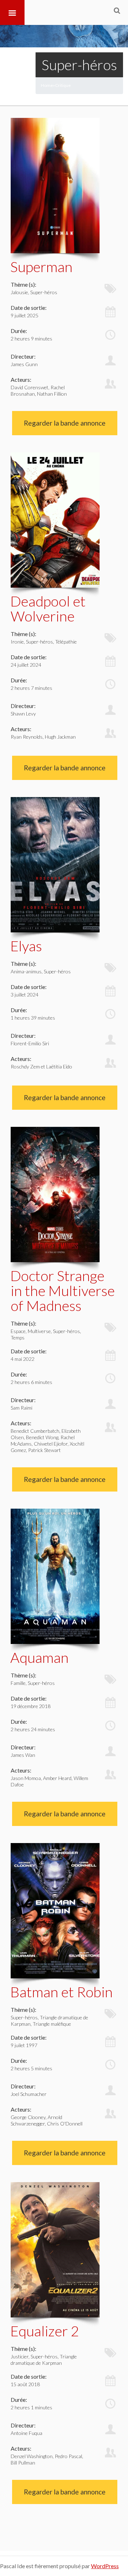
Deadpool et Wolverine (48, 609)
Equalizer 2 (45, 2331)
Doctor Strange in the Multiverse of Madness (63, 1291)
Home (47, 85)
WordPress (105, 2566)
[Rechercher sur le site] (117, 10)
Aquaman (39, 1658)
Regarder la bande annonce (65, 423)
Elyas (26, 946)
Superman (41, 267)
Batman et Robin (62, 1992)
